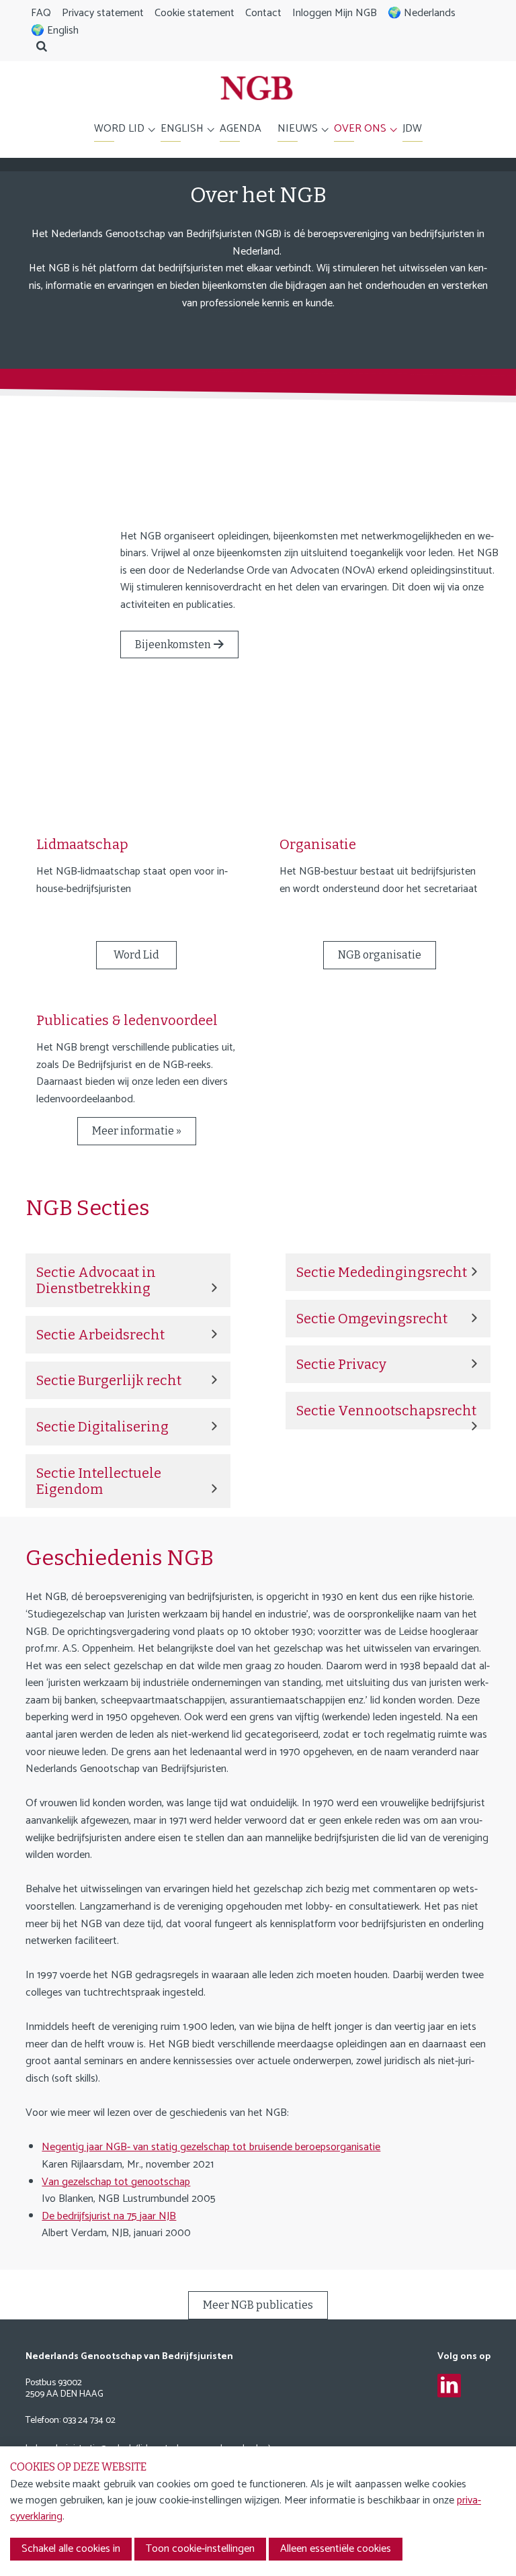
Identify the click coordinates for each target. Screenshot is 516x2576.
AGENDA (241, 129)
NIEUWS (298, 129)
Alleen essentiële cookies (336, 2549)
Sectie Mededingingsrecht (382, 1272)
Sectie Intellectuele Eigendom (99, 1481)
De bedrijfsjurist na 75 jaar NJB (109, 2216)
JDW (412, 129)
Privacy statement (103, 13)
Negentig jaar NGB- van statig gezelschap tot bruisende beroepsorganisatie (211, 2147)
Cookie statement (195, 13)
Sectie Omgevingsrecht (372, 1319)
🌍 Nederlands (422, 13)
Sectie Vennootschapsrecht (386, 1411)
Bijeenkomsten (173, 645)
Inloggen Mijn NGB (335, 13)
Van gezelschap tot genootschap (116, 2182)
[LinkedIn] (449, 2386)
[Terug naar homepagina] (257, 91)
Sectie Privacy (341, 1364)
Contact (263, 13)
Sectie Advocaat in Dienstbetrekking (96, 1280)
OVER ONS (360, 129)
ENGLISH (182, 129)
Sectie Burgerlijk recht (109, 1380)
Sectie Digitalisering (102, 1427)
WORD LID (119, 129)
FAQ (41, 13)
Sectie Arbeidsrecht (100, 1335)
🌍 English (55, 31)
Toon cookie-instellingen (200, 2549)
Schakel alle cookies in (71, 2549)
